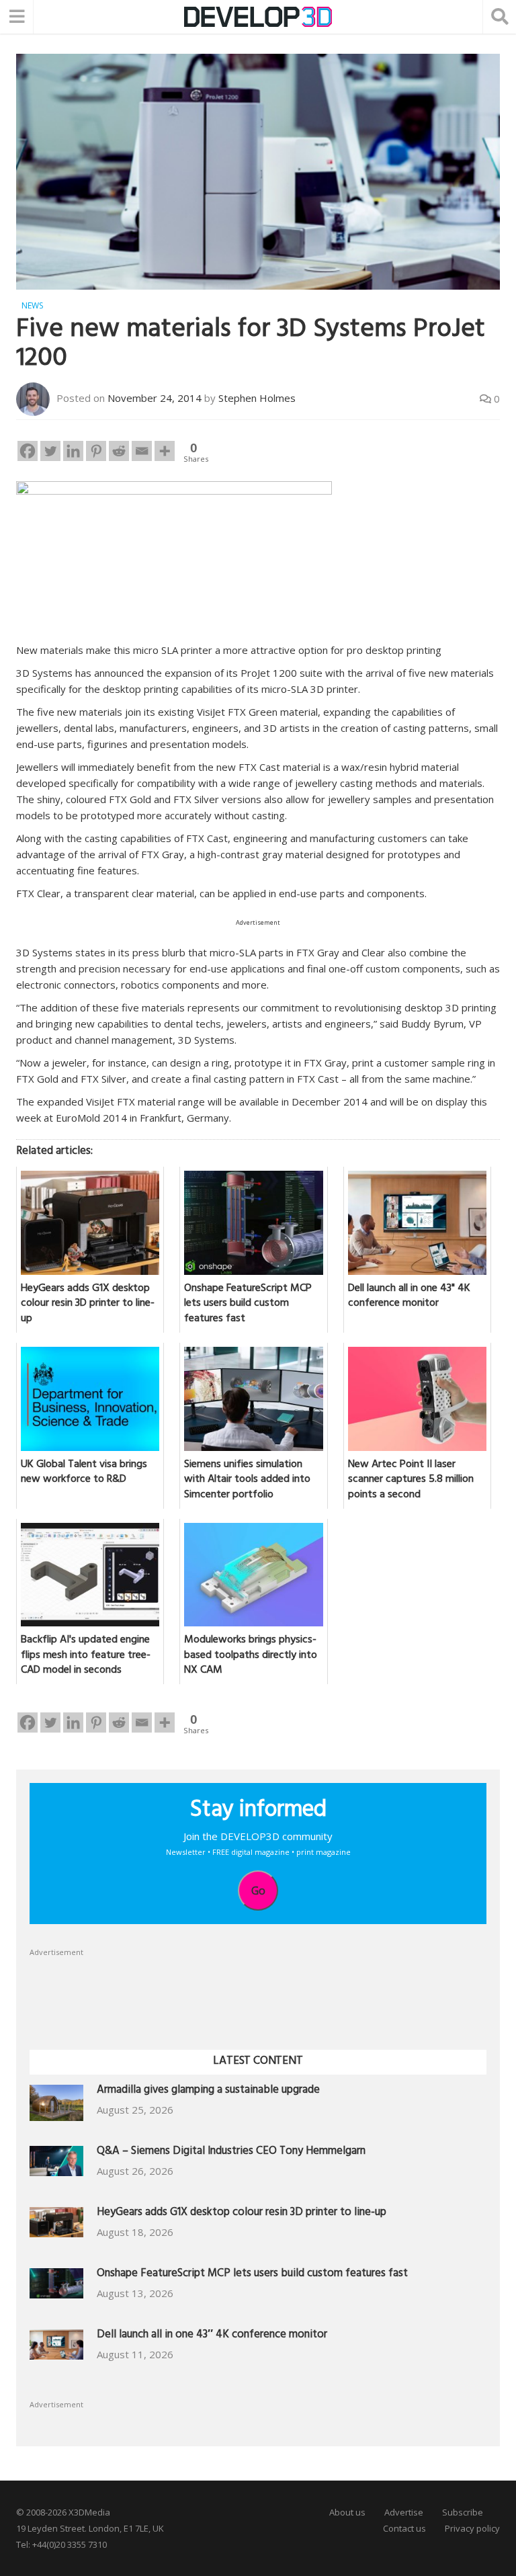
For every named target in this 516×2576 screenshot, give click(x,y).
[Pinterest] (96, 451)
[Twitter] (50, 451)
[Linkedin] (73, 451)
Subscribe (463, 2512)
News (32, 305)
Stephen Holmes (257, 398)
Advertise (404, 2512)
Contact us (404, 2528)
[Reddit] (119, 451)
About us (347, 2512)
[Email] (142, 451)
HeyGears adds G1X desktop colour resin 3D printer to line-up (242, 2213)
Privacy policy (472, 2528)
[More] (165, 451)
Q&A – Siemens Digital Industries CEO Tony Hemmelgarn (231, 2152)
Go (258, 1891)
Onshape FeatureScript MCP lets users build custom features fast (252, 2275)
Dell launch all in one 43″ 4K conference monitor (212, 2336)
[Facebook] (28, 451)
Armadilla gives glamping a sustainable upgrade (208, 2091)
